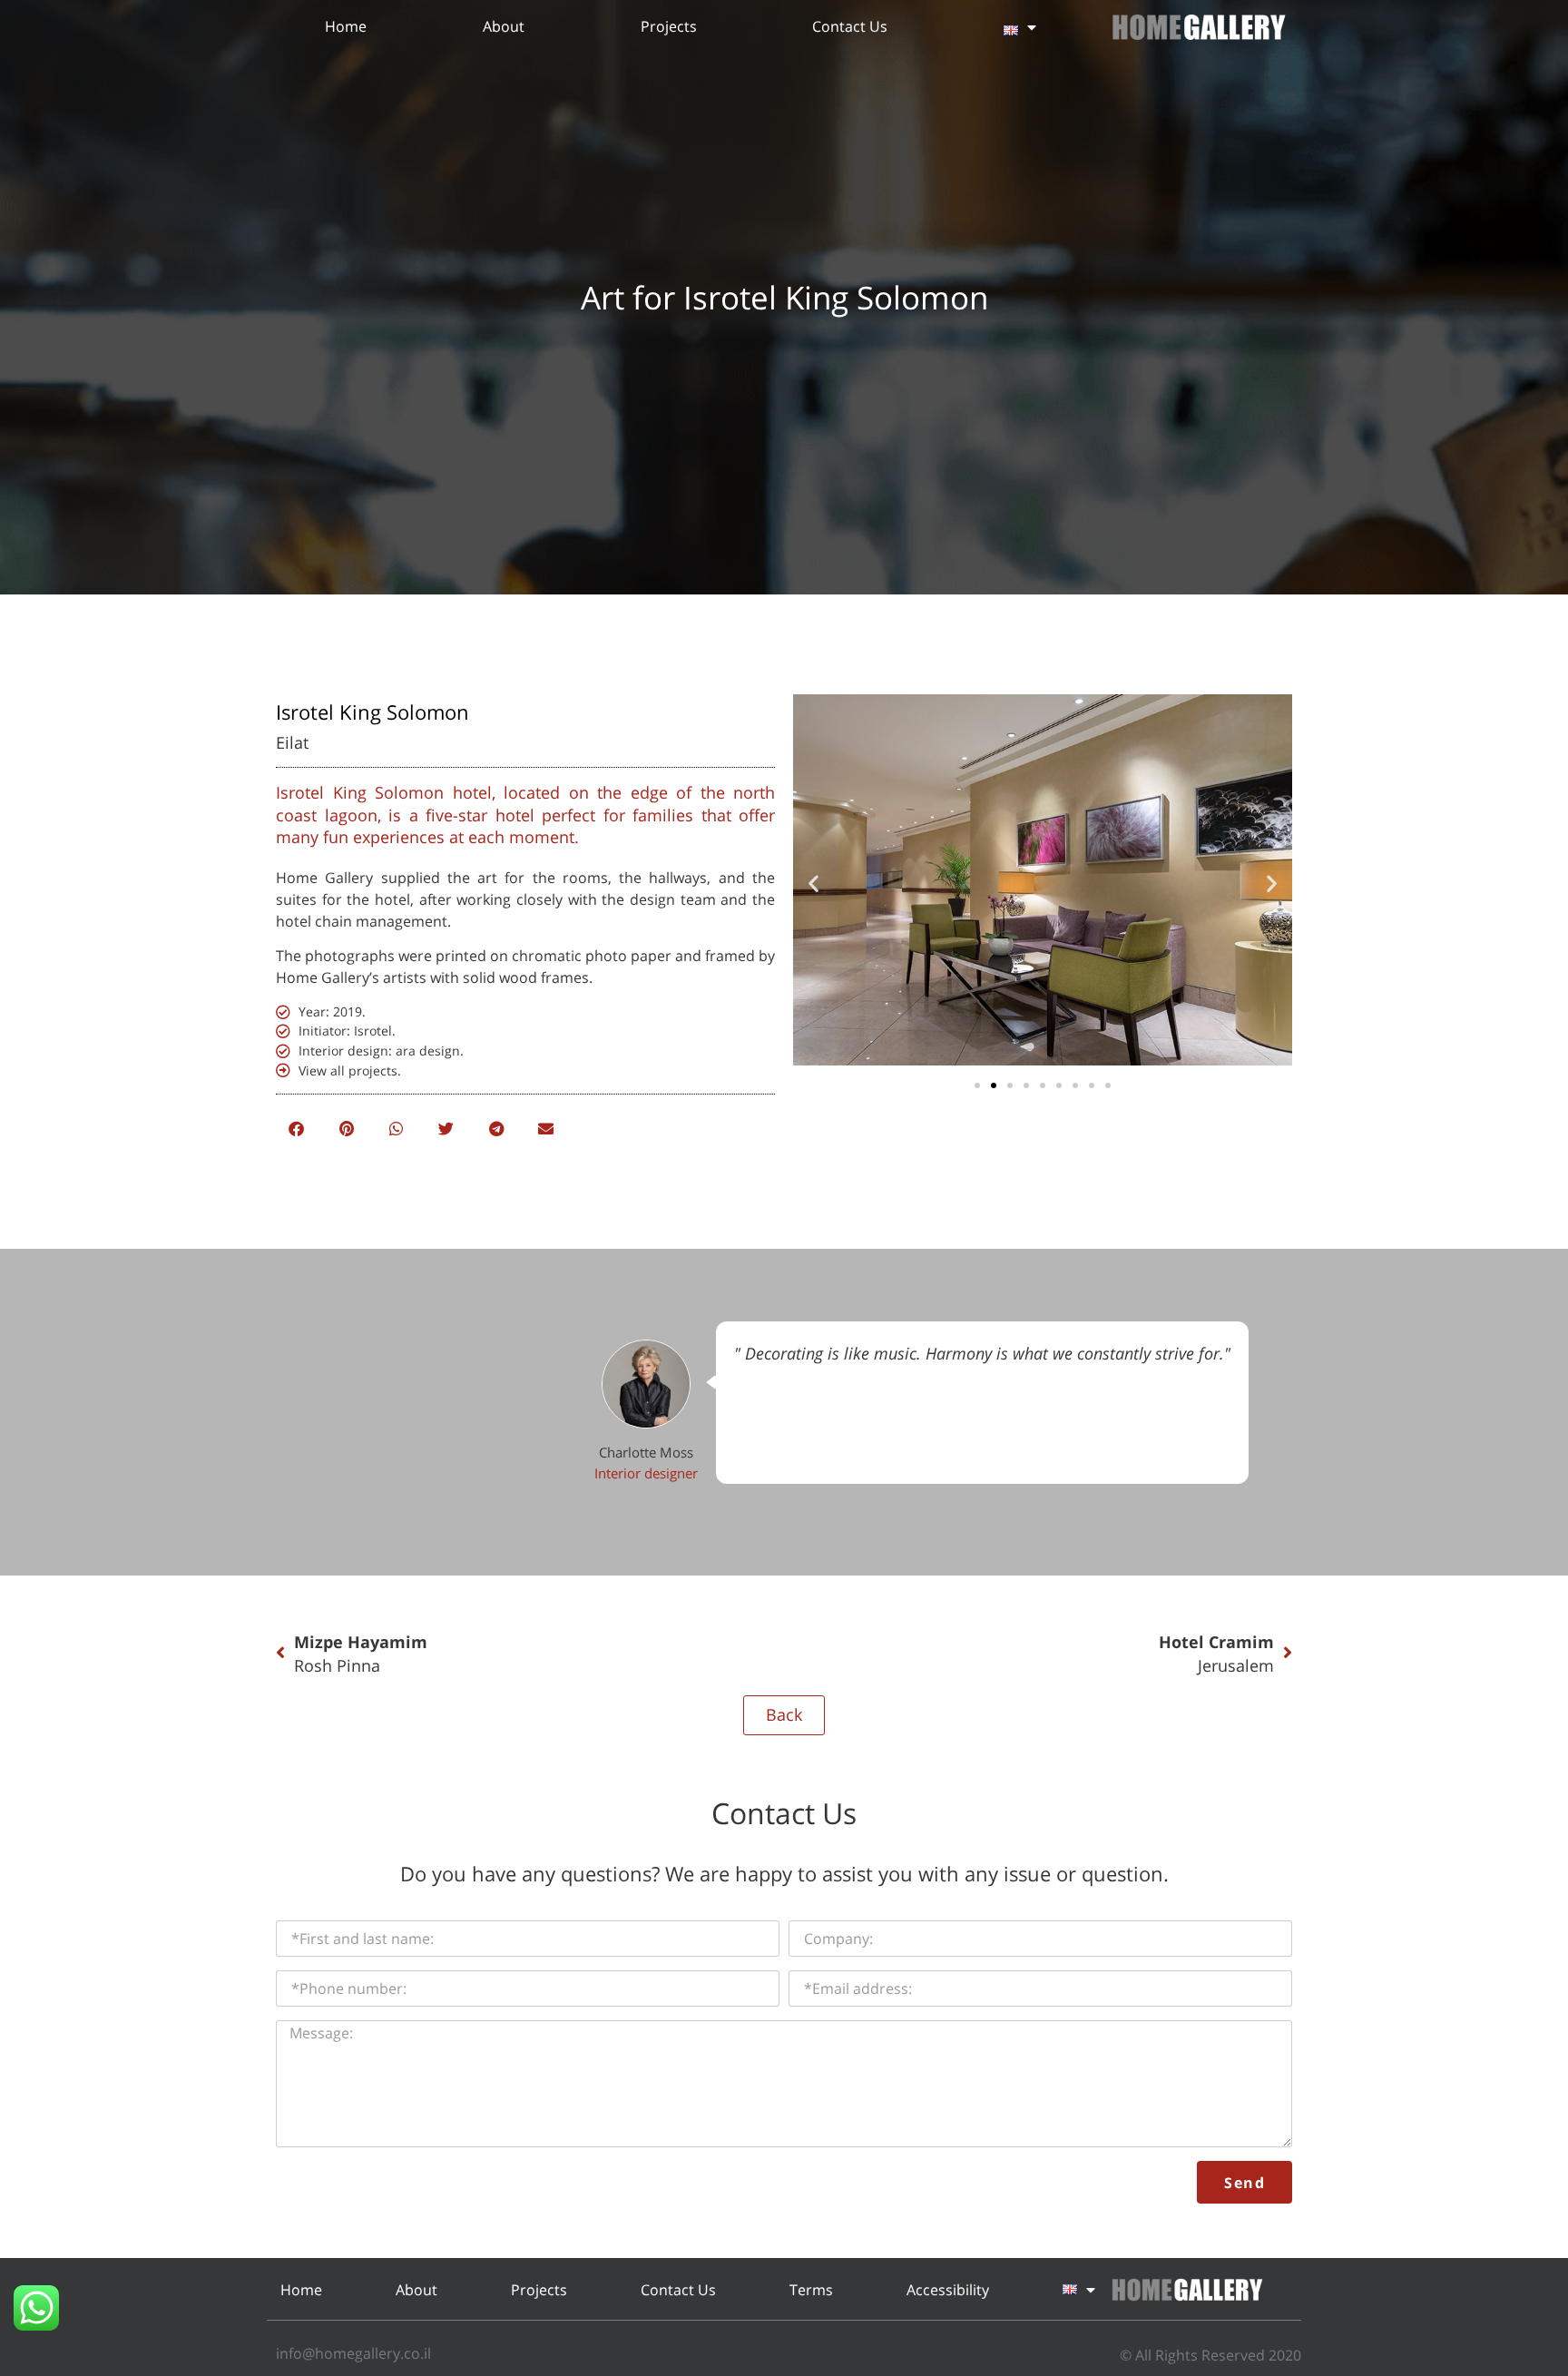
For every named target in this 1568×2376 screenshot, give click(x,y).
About (504, 26)
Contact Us (850, 26)
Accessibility (948, 2290)
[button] (296, 1129)
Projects (669, 26)
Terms (811, 2290)
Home (346, 26)
